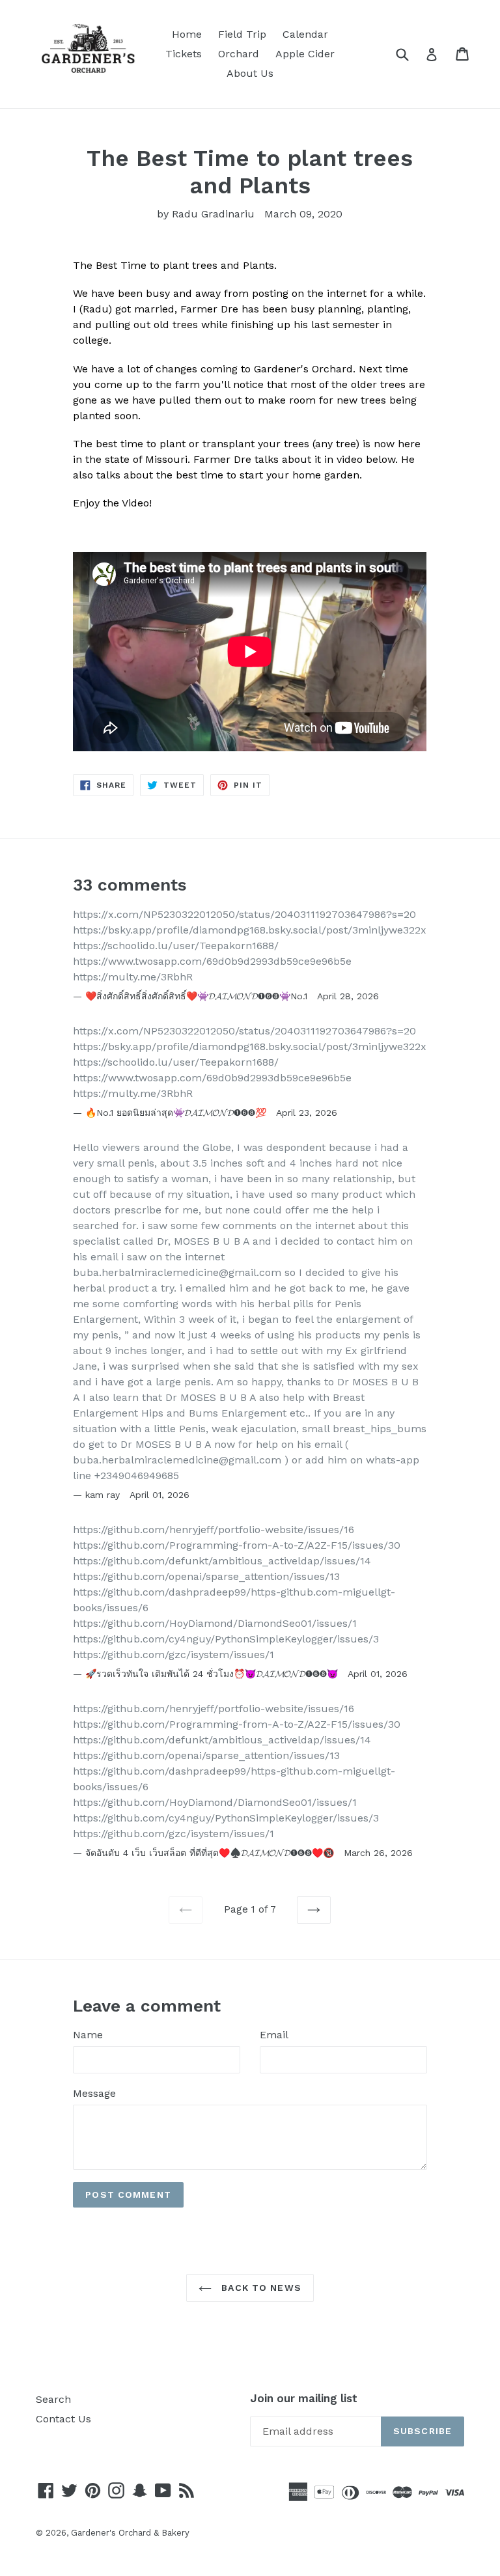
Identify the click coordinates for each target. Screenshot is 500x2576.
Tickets (184, 54)
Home (187, 34)
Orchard (239, 54)
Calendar (305, 34)
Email (274, 2035)
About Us (250, 73)
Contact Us (63, 2419)
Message (94, 2093)
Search (53, 2399)
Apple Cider (305, 54)
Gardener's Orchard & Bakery (130, 2533)
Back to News (260, 2288)
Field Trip (242, 34)
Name (88, 2035)
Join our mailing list (304, 2398)
